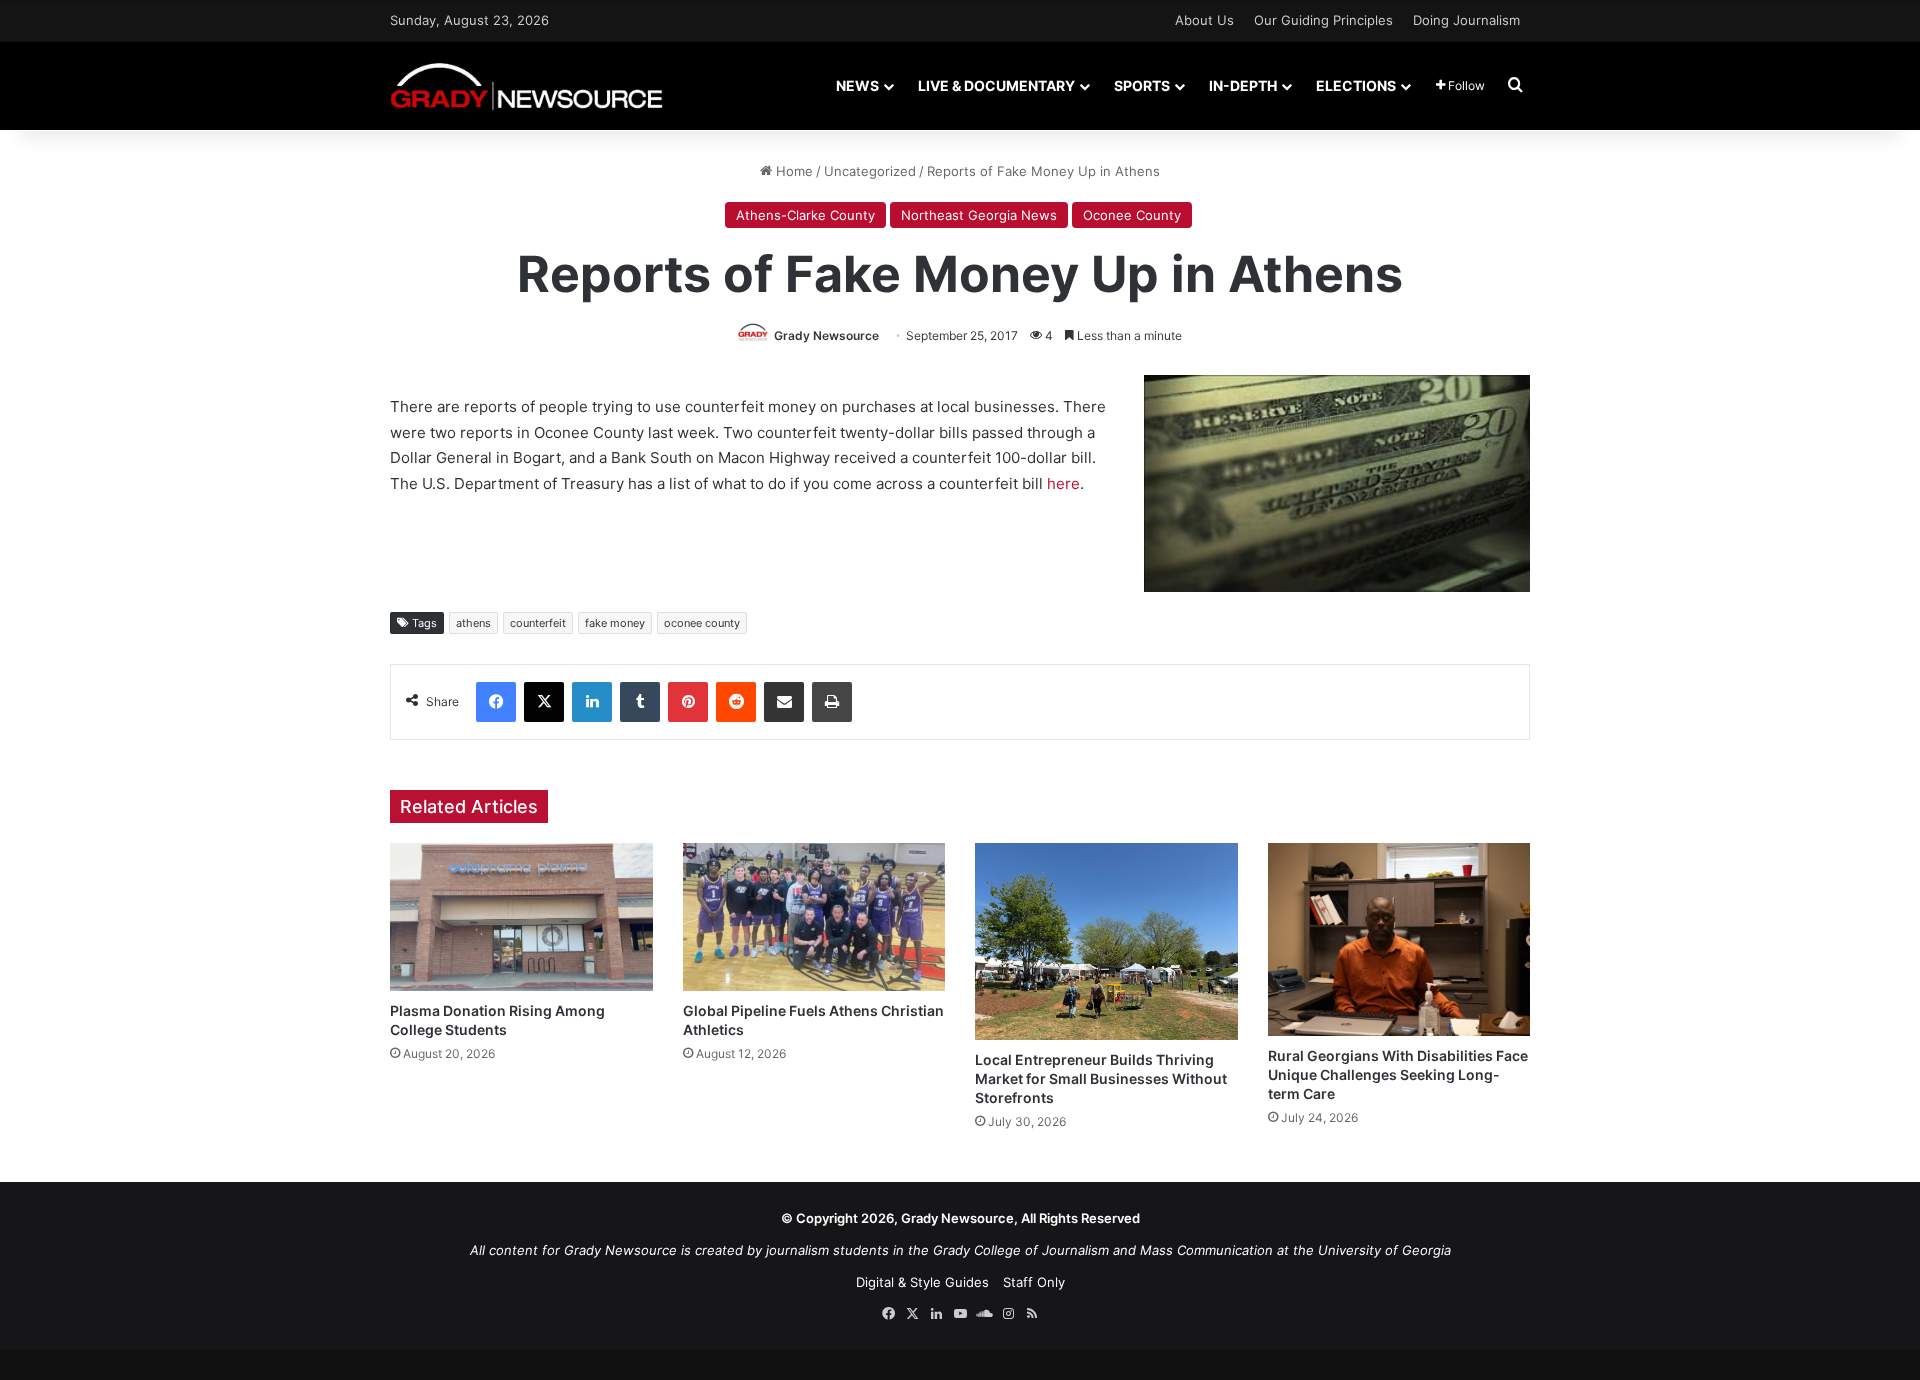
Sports (1142, 85)
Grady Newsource (826, 335)
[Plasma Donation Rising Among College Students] (521, 917)
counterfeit (538, 623)
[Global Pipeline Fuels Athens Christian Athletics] (814, 917)
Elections (1356, 85)
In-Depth (1243, 85)
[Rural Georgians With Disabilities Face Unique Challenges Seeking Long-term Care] (1399, 939)
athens (473, 623)
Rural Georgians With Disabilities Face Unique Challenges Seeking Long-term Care (1398, 1074)
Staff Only (1034, 1282)
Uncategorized (870, 171)
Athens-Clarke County (805, 215)
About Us (1204, 20)
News (857, 85)
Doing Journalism (1466, 20)
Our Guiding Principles (1323, 20)
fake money (615, 623)
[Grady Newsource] (526, 85)
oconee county (702, 623)
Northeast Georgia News (979, 215)
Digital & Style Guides (922, 1282)
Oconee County (1132, 215)
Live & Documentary (996, 85)
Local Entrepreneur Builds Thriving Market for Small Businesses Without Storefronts (1101, 1078)
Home (792, 171)
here (1063, 483)
